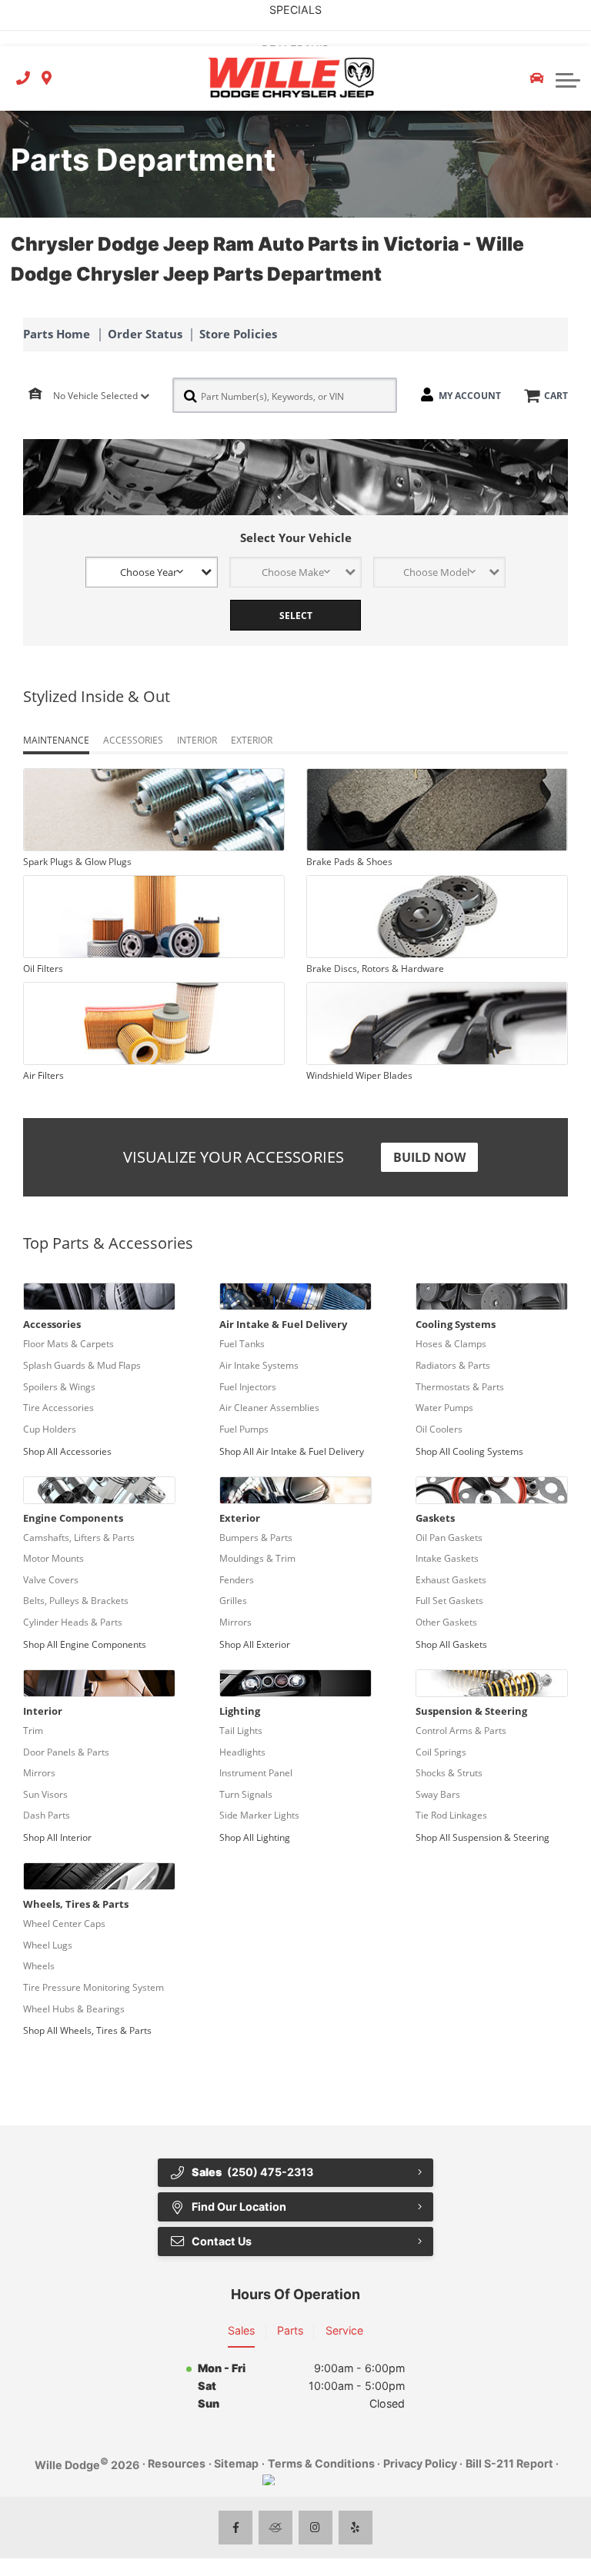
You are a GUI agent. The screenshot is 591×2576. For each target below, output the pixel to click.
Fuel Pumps (244, 1429)
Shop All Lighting (255, 1837)
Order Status (145, 334)
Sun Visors (45, 1794)
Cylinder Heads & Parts (73, 1622)
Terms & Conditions (321, 2463)
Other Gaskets (446, 1622)
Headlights (242, 1752)
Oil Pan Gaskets (449, 1538)
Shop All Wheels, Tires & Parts (87, 2030)
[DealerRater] (276, 2528)
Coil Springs (441, 1752)
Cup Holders (50, 1429)
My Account (470, 396)
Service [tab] (344, 2330)
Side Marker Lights (259, 1815)
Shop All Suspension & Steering (482, 1837)
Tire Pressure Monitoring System (93, 1987)
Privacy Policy (420, 2463)
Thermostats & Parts (460, 1387)
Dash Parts (47, 1815)
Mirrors (235, 1622)
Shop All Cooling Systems (469, 1451)
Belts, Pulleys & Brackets (76, 1601)
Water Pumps (444, 1408)
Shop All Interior (57, 1837)
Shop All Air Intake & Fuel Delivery (292, 1451)
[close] (566, 12)
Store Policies (238, 334)
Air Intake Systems (259, 1365)
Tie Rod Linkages (451, 1815)
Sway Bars (438, 1794)
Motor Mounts (53, 1558)
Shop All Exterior (255, 1644)
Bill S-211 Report (509, 2463)
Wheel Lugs (48, 1945)
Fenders (237, 1580)
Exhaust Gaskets (451, 1580)
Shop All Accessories (67, 1451)
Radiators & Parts (453, 1365)
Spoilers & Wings (59, 1387)
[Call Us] (23, 79)
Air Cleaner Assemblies (269, 1408)
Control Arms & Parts (461, 1731)
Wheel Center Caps (64, 1924)
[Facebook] (236, 2528)
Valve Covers (51, 1580)
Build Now (429, 1157)
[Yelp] (356, 2528)
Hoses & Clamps (451, 1344)
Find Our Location (239, 2207)
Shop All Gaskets (451, 1644)
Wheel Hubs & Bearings (74, 2009)
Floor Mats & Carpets (68, 1344)
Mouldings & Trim (257, 1558)
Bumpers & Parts (256, 1538)
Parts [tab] (290, 2330)
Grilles (233, 1601)
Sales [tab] (241, 2330)
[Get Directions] (47, 79)
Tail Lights (241, 1731)
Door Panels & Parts (66, 1752)
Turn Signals (246, 1794)
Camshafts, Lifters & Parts (79, 1538)
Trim (33, 1731)
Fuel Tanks (242, 1344)
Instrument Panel (256, 1773)
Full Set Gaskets (449, 1601)
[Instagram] (316, 2528)
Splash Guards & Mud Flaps (82, 1365)
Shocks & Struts (449, 1773)
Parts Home (57, 334)
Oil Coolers (439, 1429)
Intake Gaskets (447, 1558)
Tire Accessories (58, 1408)
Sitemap (236, 2463)
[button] (568, 78)
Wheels (39, 1966)
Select (296, 616)
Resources (177, 2463)
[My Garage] (537, 78)
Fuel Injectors (248, 1387)
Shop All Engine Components (85, 1644)
